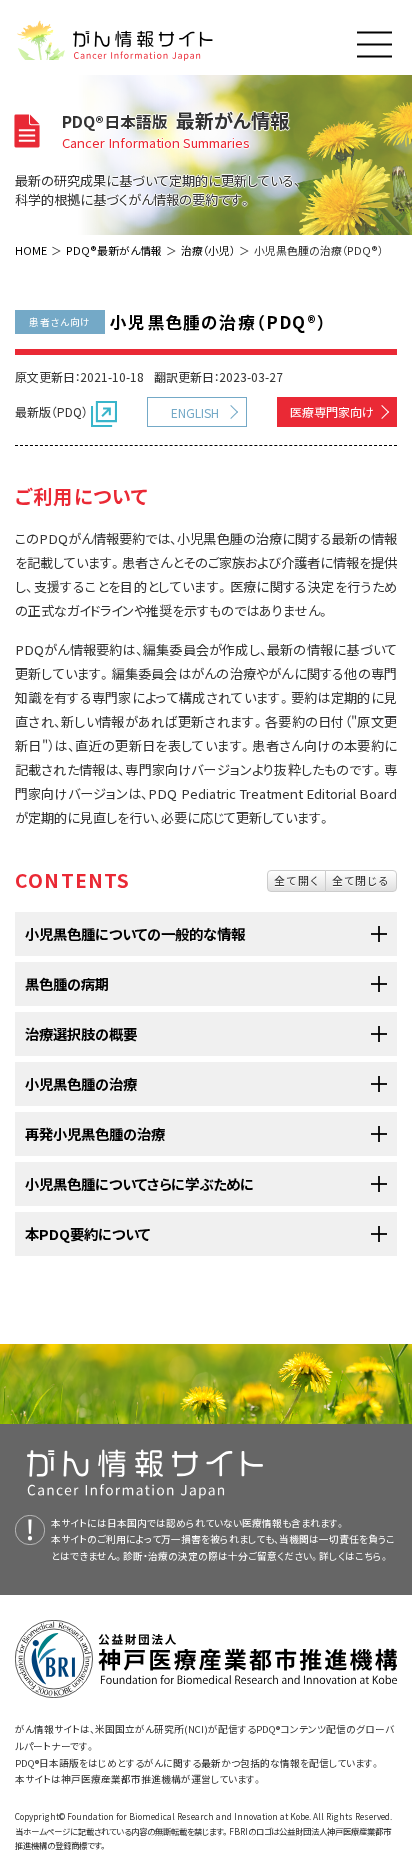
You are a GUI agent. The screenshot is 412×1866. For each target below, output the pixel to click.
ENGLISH (195, 412)
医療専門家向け (332, 411)
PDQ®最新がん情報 (114, 250)
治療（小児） (208, 250)
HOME (31, 250)
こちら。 (372, 1556)
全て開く (296, 880)
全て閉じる (361, 880)
